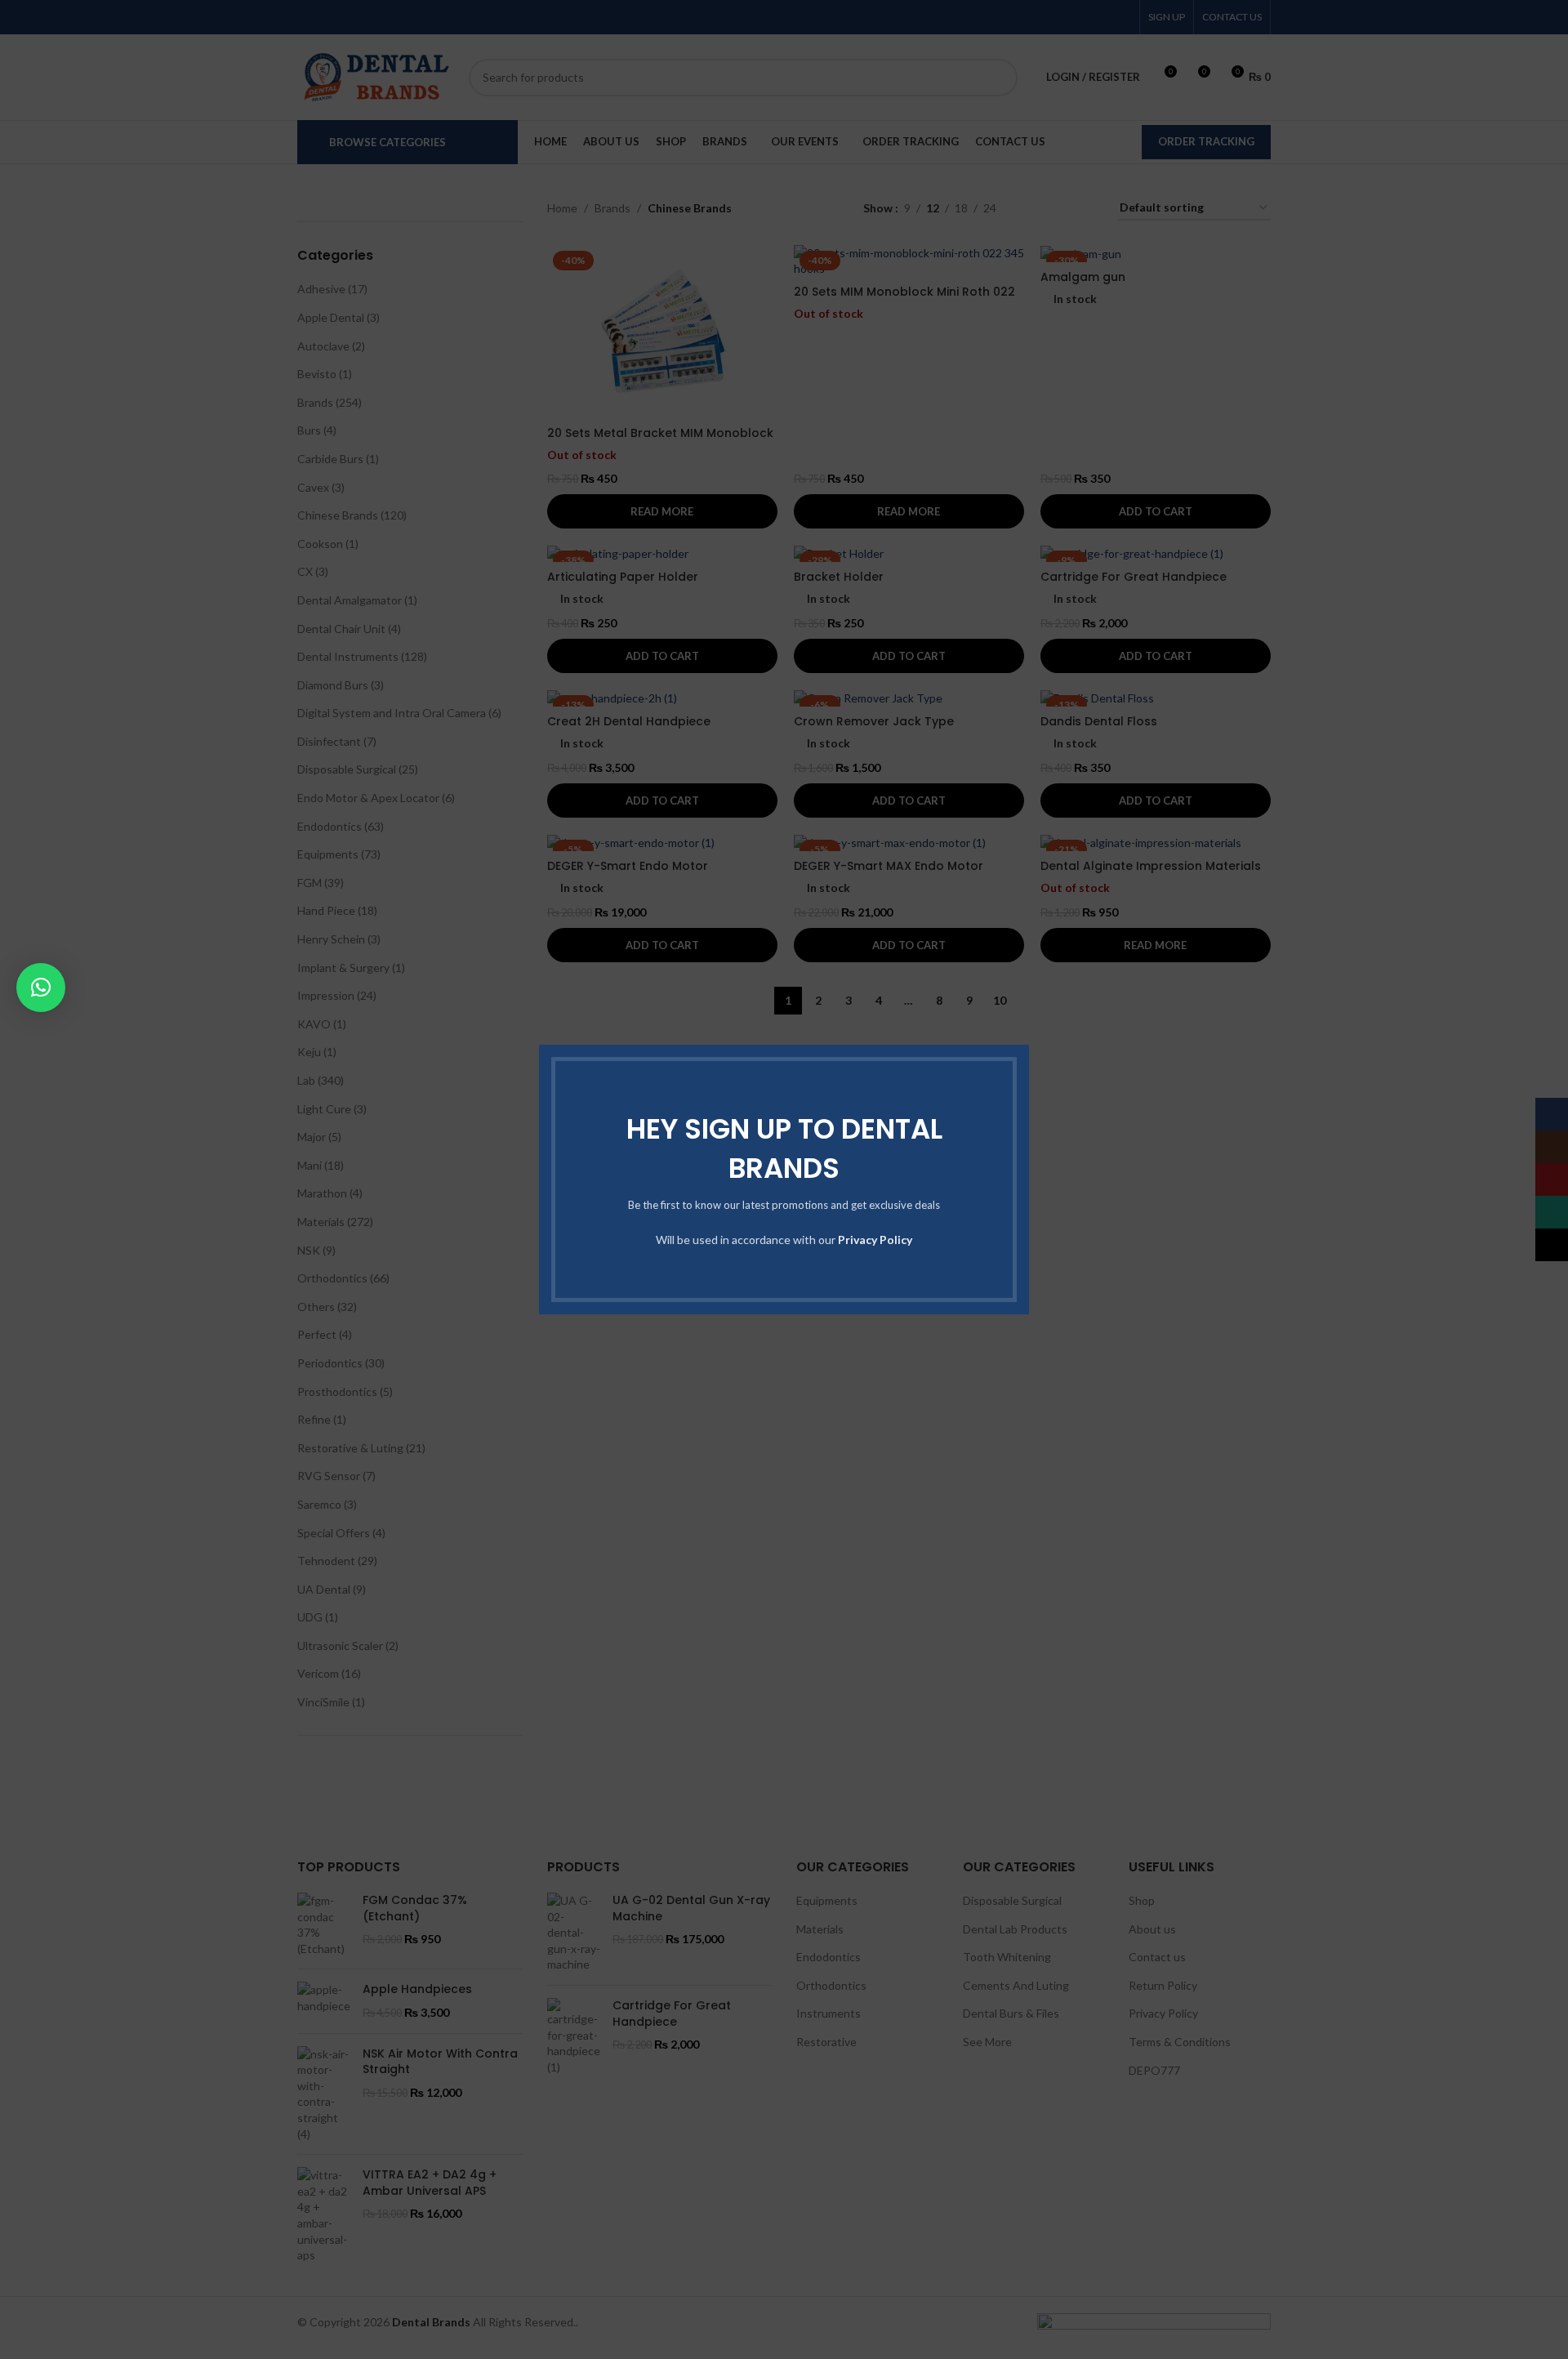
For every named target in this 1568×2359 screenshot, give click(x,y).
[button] (41, 988)
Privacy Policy (875, 1240)
